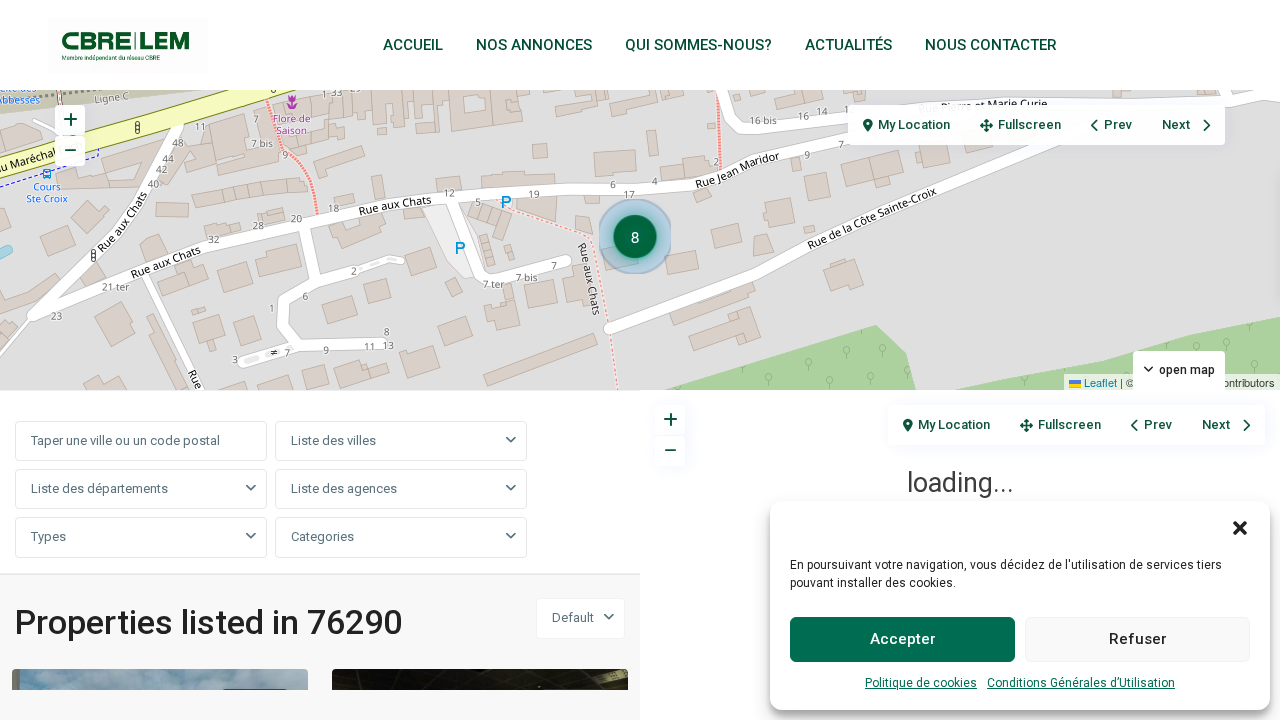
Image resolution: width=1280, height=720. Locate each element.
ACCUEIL (413, 45)
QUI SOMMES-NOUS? (698, 45)
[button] (1240, 526)
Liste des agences (344, 488)
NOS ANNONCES (534, 45)
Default (573, 617)
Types (48, 536)
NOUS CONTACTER (991, 45)
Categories (322, 536)
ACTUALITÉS (848, 45)
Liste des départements (99, 488)
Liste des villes (333, 440)
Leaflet (1099, 382)
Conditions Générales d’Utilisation (1081, 683)
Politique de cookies (921, 683)
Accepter (903, 639)
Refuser (1138, 639)
